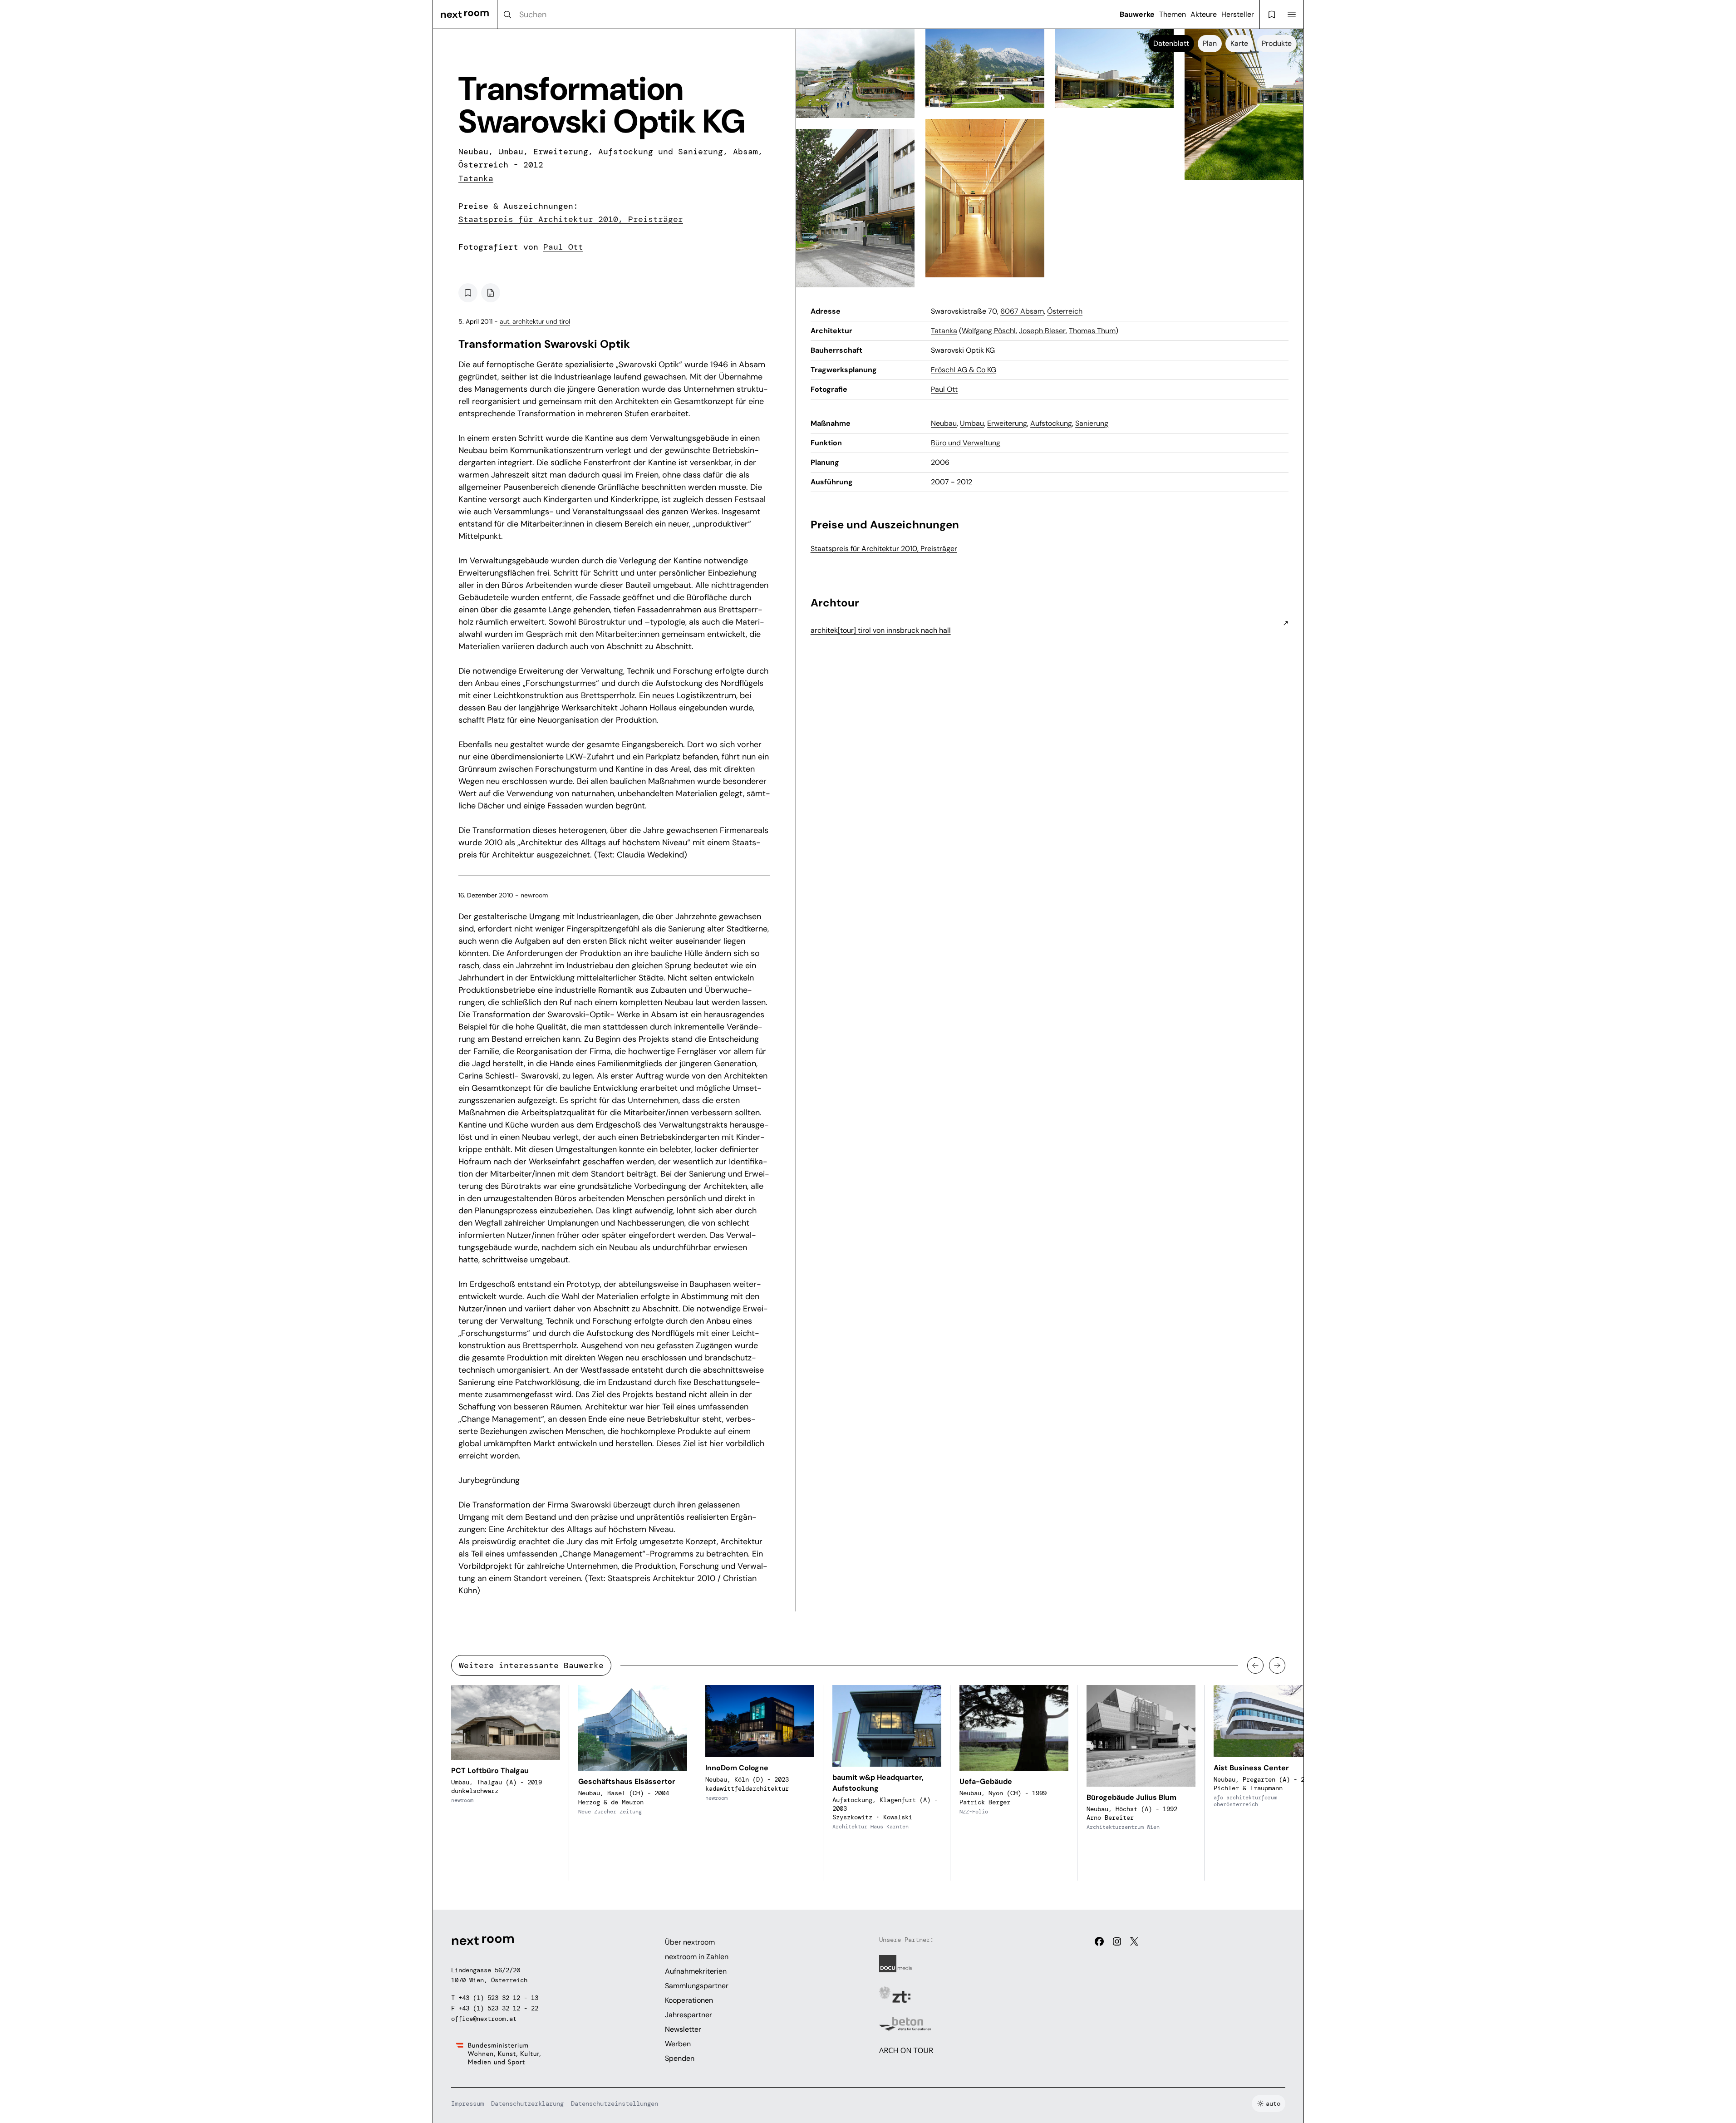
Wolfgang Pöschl (989, 331)
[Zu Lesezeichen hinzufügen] (468, 293)
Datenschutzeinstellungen (615, 2103)
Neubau (944, 423)
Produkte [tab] (1277, 43)
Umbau (972, 423)
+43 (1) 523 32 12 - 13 (498, 1998)
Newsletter (683, 2029)
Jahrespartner (688, 2015)
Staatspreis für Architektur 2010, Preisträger (571, 219)
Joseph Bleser (1042, 331)
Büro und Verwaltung (966, 443)
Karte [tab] (1239, 43)
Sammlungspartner (697, 1986)
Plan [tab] (1210, 43)
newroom (534, 895)
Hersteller (1238, 14)
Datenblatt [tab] (1171, 43)
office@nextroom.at (484, 2019)
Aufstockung (1051, 423)
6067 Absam (1022, 311)
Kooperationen (689, 2000)
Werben (678, 2044)
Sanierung (1092, 423)
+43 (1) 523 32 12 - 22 (498, 2008)
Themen (1173, 14)
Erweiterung (1007, 423)
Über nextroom (690, 1942)
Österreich (1065, 311)
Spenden (680, 2058)
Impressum (467, 2103)
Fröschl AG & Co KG (964, 370)
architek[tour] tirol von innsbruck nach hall (881, 630)
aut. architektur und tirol (535, 321)
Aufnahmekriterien (696, 1971)
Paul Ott (563, 247)
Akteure (1204, 14)
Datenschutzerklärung (527, 2103)
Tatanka (476, 178)
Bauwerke (1137, 14)
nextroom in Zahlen (697, 1957)
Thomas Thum (1092, 331)
